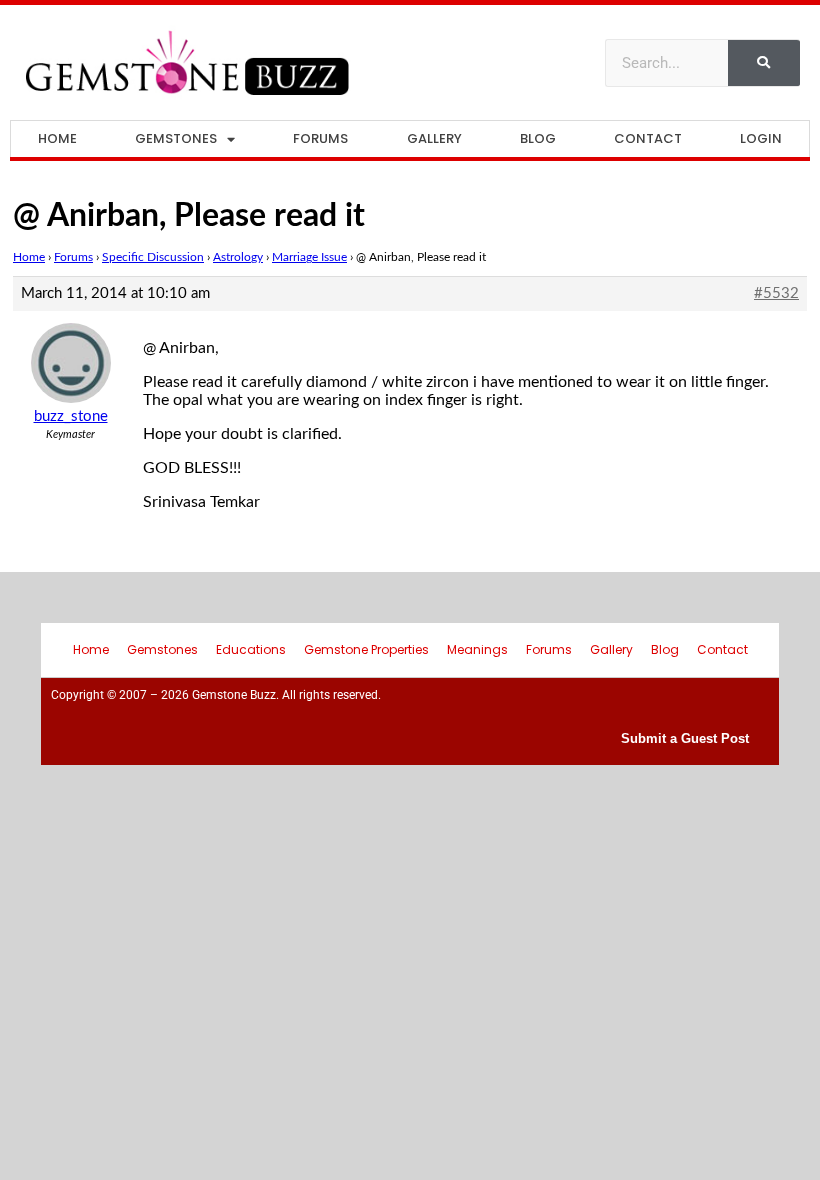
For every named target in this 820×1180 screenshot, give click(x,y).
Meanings (477, 649)
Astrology (238, 257)
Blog (538, 138)
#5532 (776, 293)
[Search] (764, 63)
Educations (251, 649)
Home (57, 138)
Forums (320, 138)
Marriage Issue (309, 257)
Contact (648, 138)
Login (761, 138)
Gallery (434, 138)
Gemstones (176, 138)
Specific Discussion (153, 257)
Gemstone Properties (366, 649)
